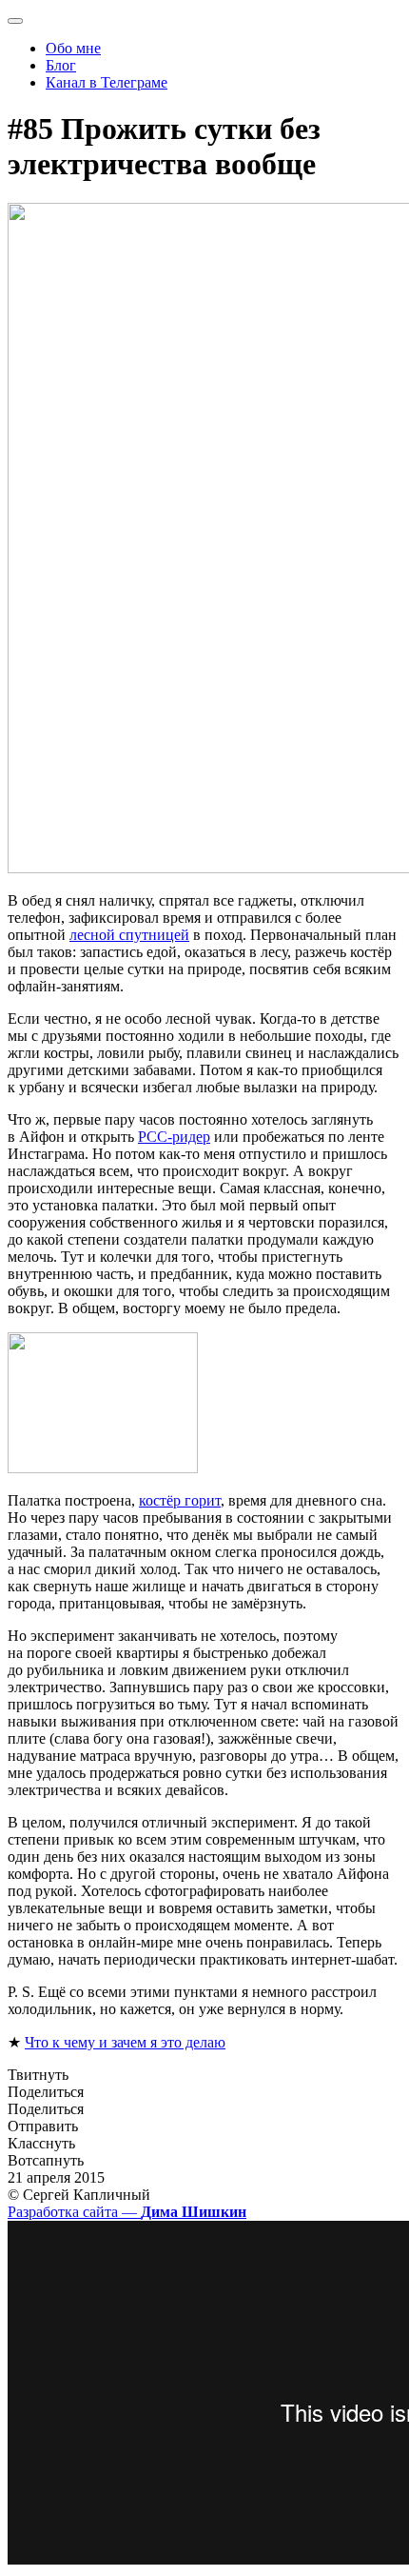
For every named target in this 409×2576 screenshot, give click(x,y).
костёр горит (180, 1500)
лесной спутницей (129, 935)
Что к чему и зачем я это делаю (125, 2042)
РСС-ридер (174, 1137)
